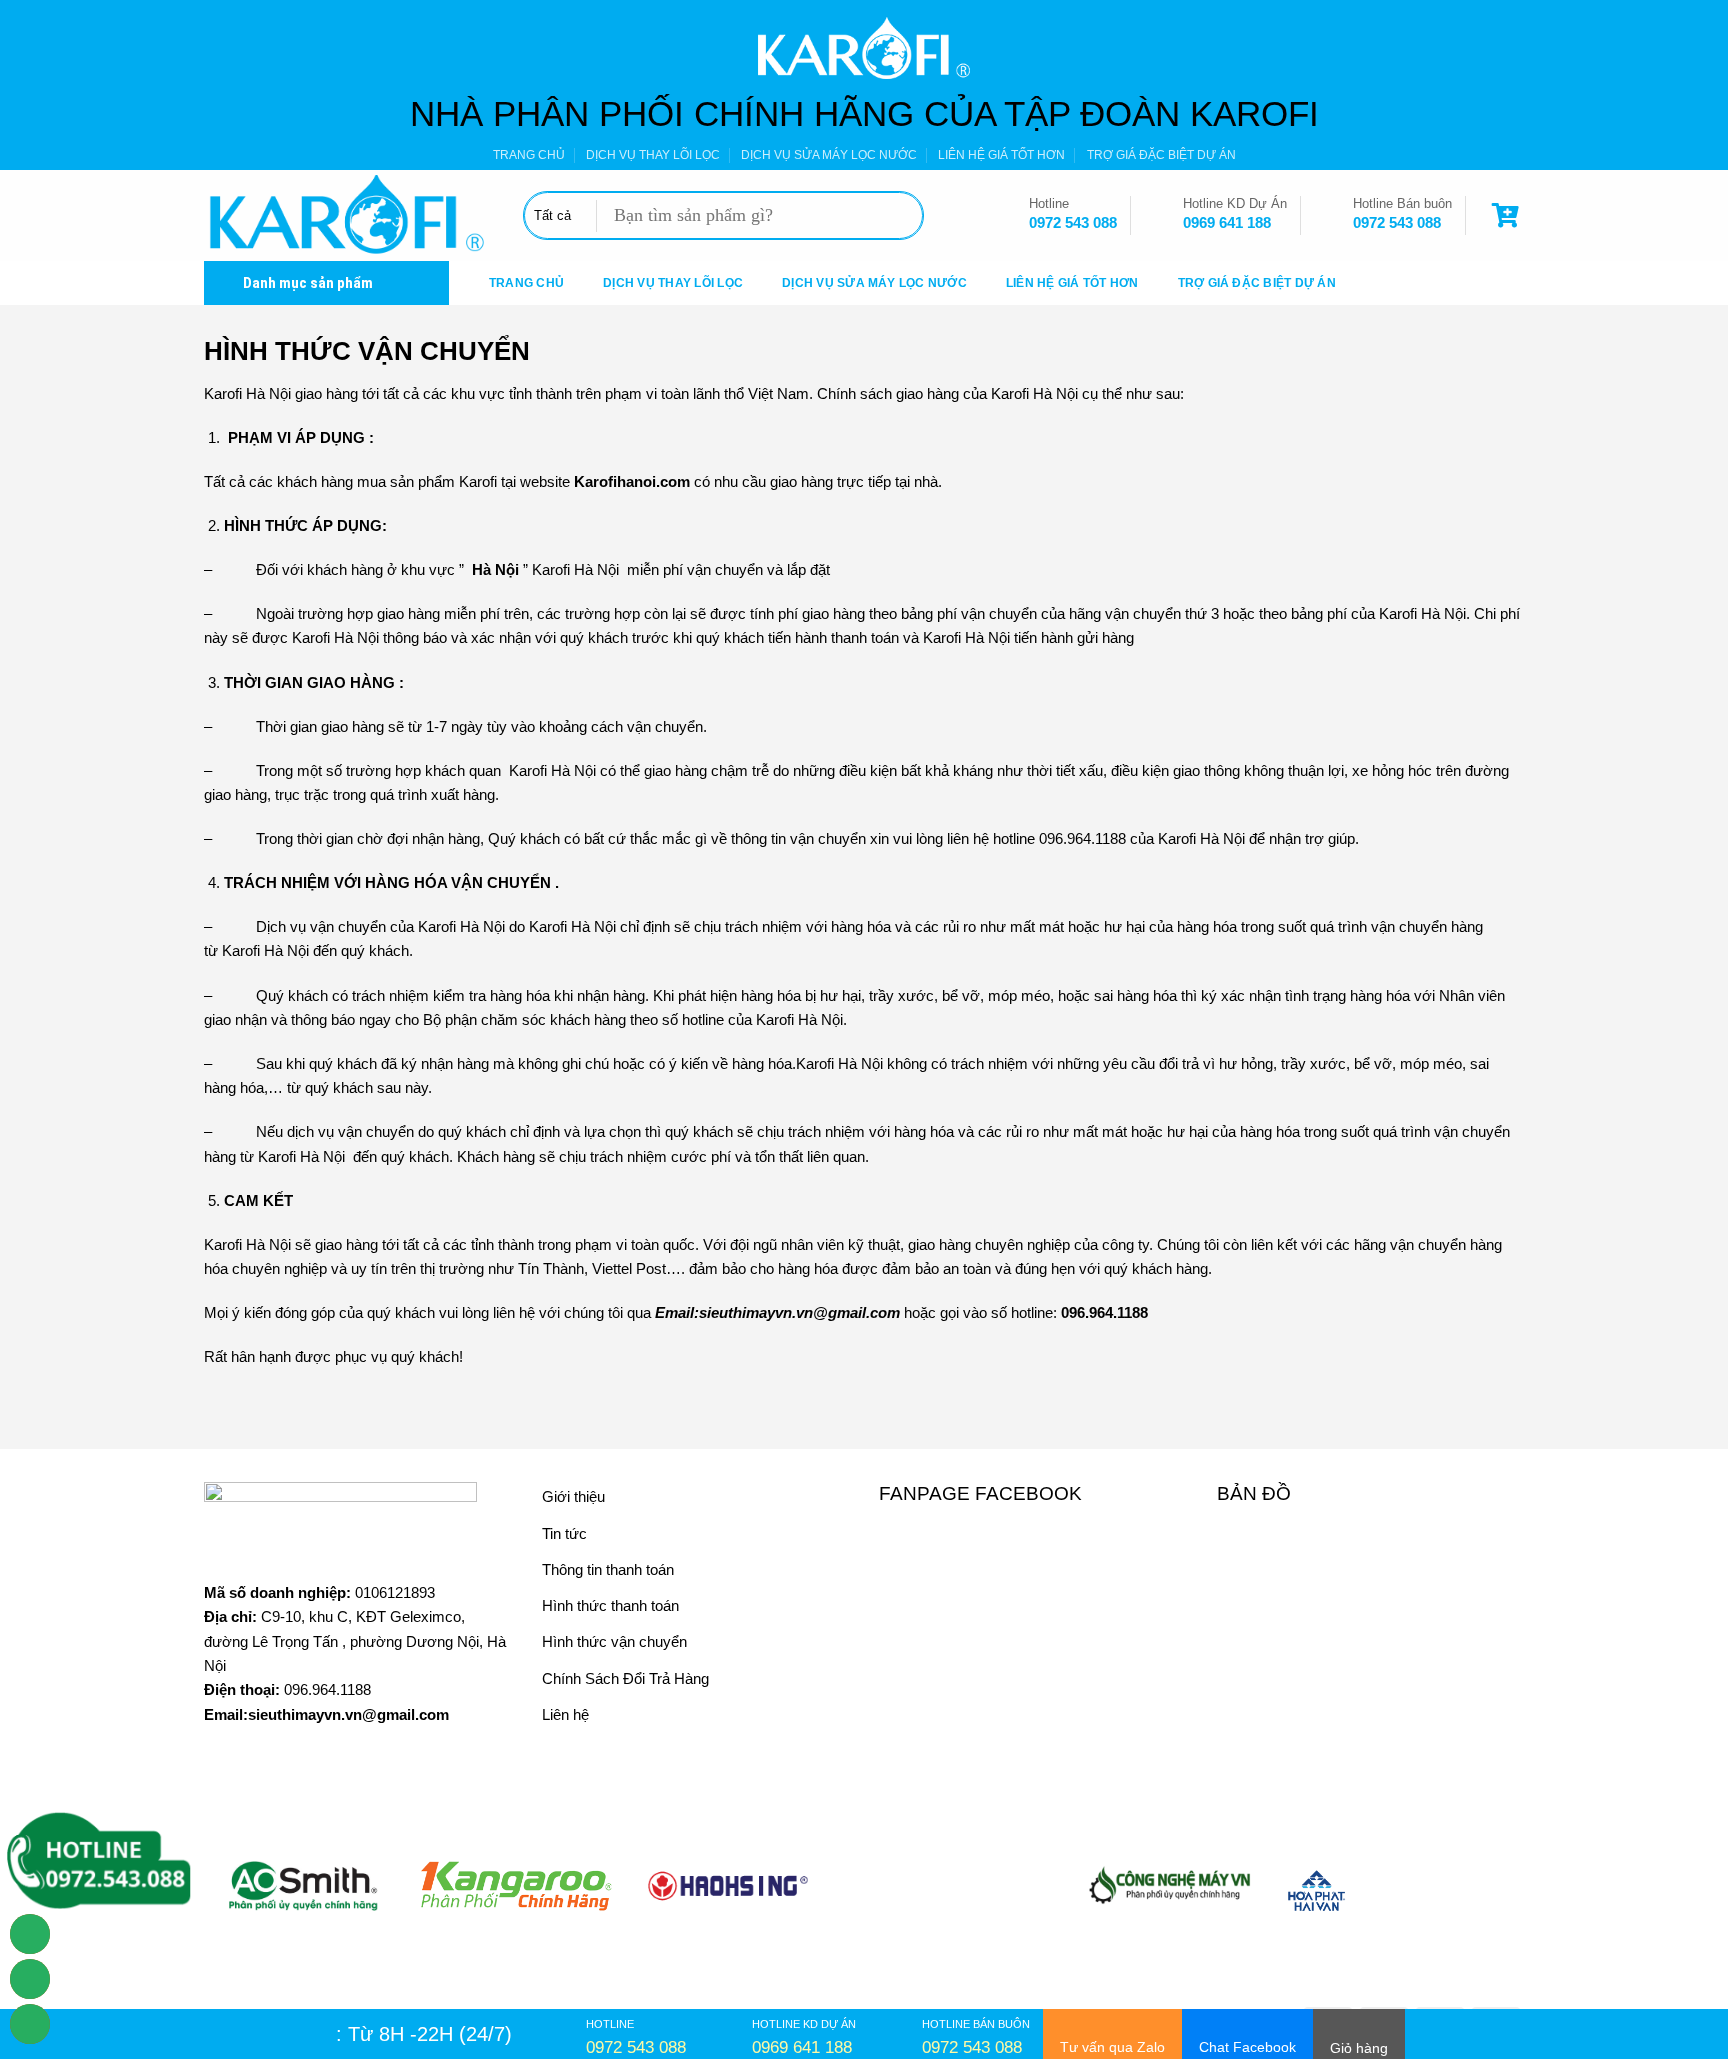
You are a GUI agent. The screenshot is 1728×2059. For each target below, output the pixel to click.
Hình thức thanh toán (610, 1605)
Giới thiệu (573, 1496)
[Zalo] (30, 1979)
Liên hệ (565, 1714)
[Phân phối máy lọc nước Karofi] (348, 215)
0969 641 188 (1227, 222)
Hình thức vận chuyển (614, 1641)
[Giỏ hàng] (1508, 215)
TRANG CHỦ (529, 155)
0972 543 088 (1073, 222)
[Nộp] (901, 216)
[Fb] (30, 2024)
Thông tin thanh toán (608, 1569)
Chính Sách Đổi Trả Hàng (625, 1678)
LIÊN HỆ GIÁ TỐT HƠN (1001, 155)
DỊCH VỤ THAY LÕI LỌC (653, 155)
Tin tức (564, 1533)
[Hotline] (30, 1934)
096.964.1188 (327, 1689)
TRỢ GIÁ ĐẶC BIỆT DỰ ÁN (1161, 155)
